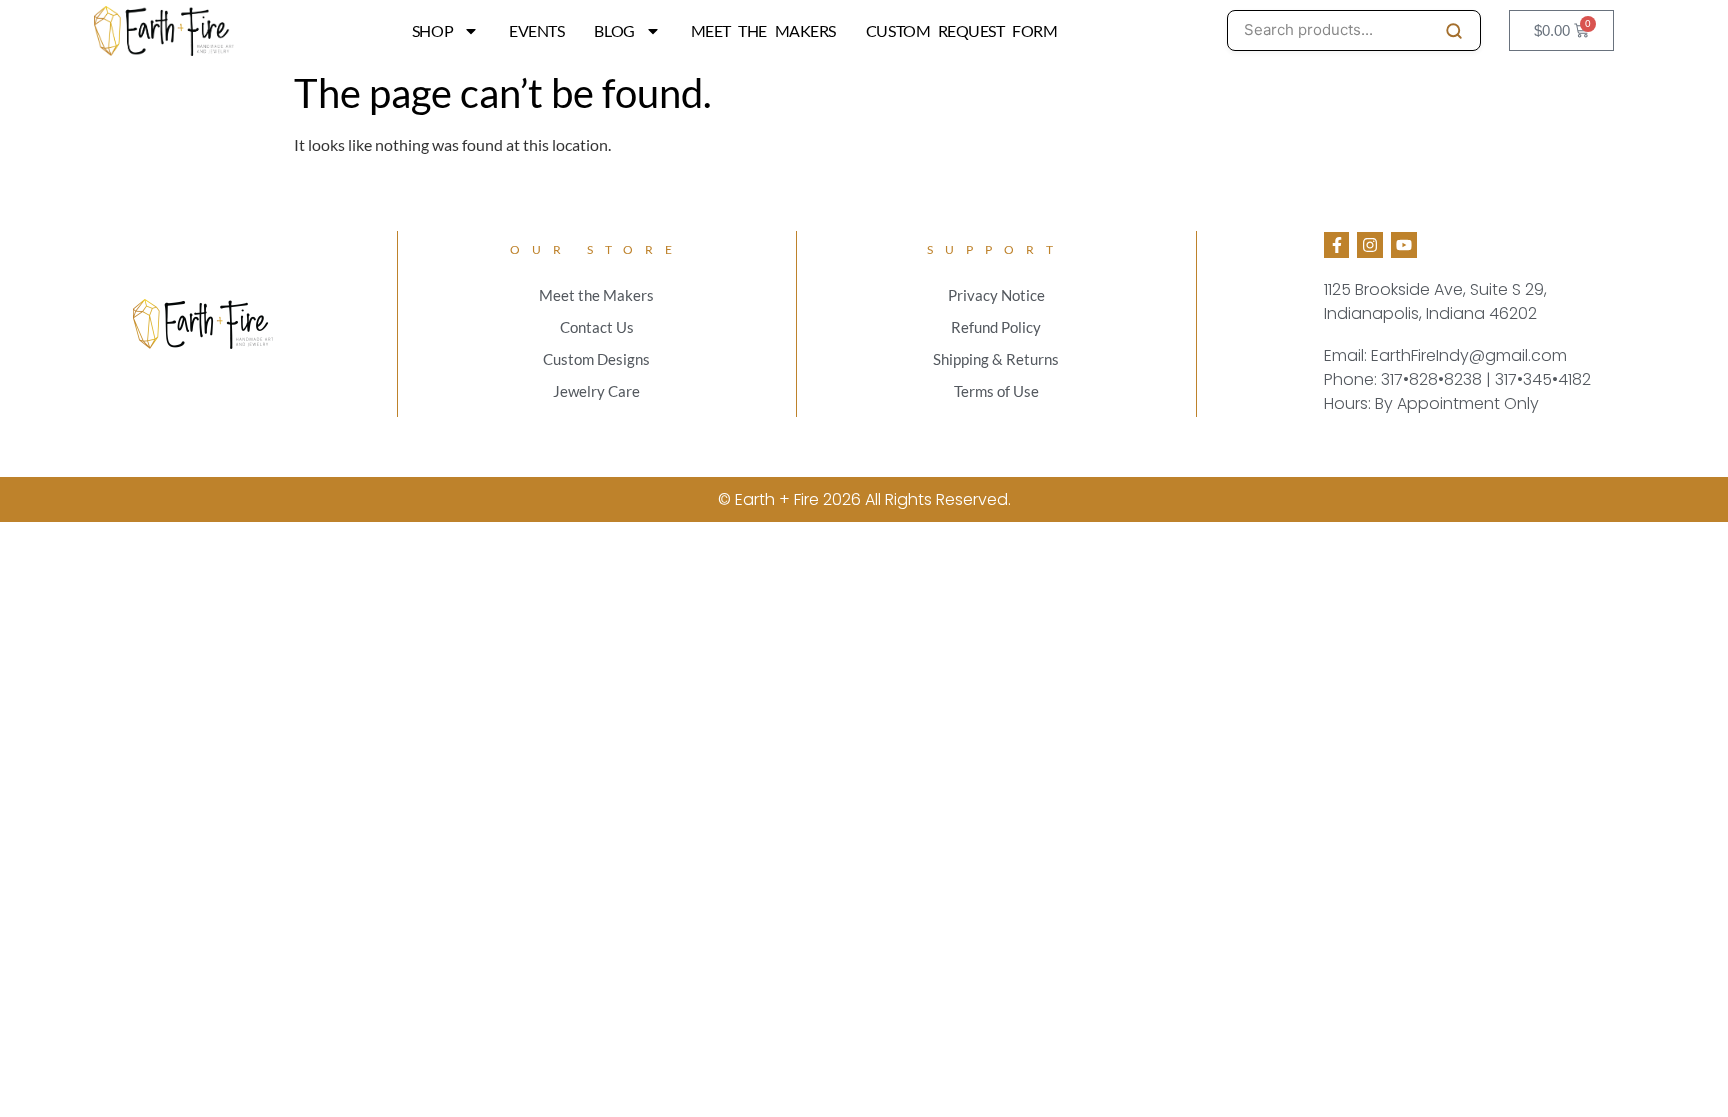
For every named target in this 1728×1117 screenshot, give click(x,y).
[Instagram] (1370, 245)
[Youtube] (1404, 245)
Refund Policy (996, 327)
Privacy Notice (996, 295)
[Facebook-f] (1337, 245)
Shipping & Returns (996, 359)
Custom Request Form (961, 30)
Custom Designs (596, 359)
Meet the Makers (763, 30)
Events (536, 30)
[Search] (1454, 31)
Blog (614, 30)
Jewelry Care (596, 391)
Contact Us (597, 327)
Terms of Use (996, 391)
